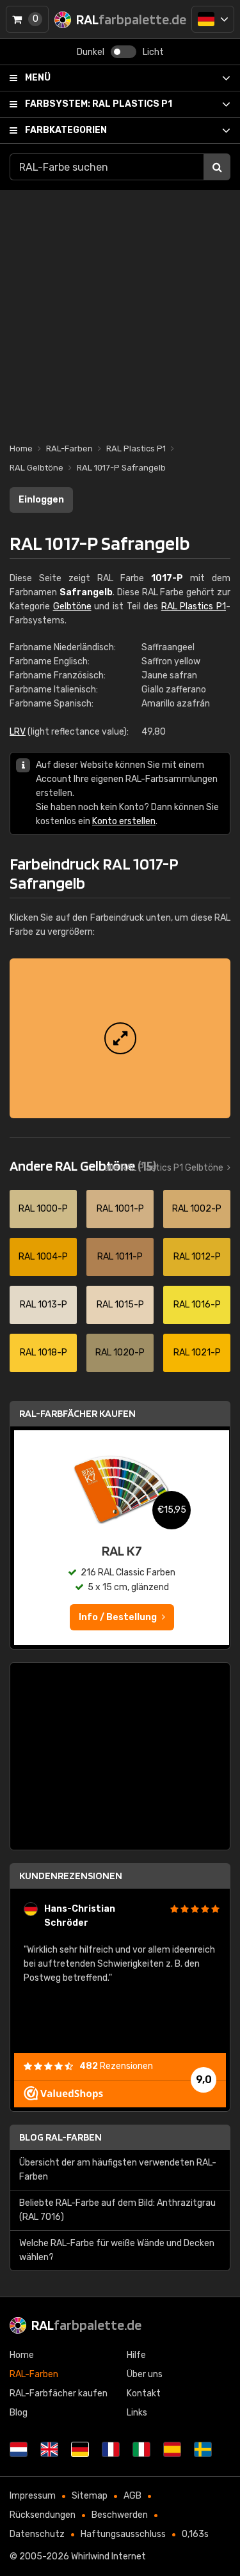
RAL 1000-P (43, 1209)
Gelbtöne (72, 606)
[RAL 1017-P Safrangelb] (120, 1038)
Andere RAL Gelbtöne (83, 1166)
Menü (38, 78)
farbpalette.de (86, 2325)
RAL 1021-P (197, 1353)
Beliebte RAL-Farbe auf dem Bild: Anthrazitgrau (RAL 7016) (117, 2210)
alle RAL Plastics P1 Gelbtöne (164, 1168)
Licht (153, 52)
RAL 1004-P (43, 1257)
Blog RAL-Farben (60, 2137)
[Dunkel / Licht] (124, 52)
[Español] (172, 2449)
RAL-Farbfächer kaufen (77, 1413)
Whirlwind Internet (108, 2556)
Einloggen (41, 500)
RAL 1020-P (120, 1353)
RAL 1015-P (120, 1305)
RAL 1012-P (197, 1257)
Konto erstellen (124, 821)
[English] (49, 2449)
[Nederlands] (19, 2449)
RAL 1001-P (120, 1209)
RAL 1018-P (44, 1353)
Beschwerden (120, 2515)
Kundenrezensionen (71, 1876)
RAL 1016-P (197, 1305)
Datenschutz (37, 2534)
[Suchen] (217, 167)
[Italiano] (141, 2449)
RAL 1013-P (44, 1305)
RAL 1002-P (197, 1209)
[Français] (111, 2449)
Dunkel (91, 52)
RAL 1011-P (120, 1257)
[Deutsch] (213, 19)
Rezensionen (116, 2066)
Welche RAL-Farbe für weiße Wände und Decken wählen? (117, 2250)
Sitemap (90, 2496)
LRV (18, 732)
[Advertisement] (120, 310)
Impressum (33, 2496)
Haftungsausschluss (123, 2534)
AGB (132, 2496)
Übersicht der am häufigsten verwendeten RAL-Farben (118, 2170)
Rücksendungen (43, 2515)
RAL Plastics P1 (99, 104)
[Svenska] (203, 2449)
